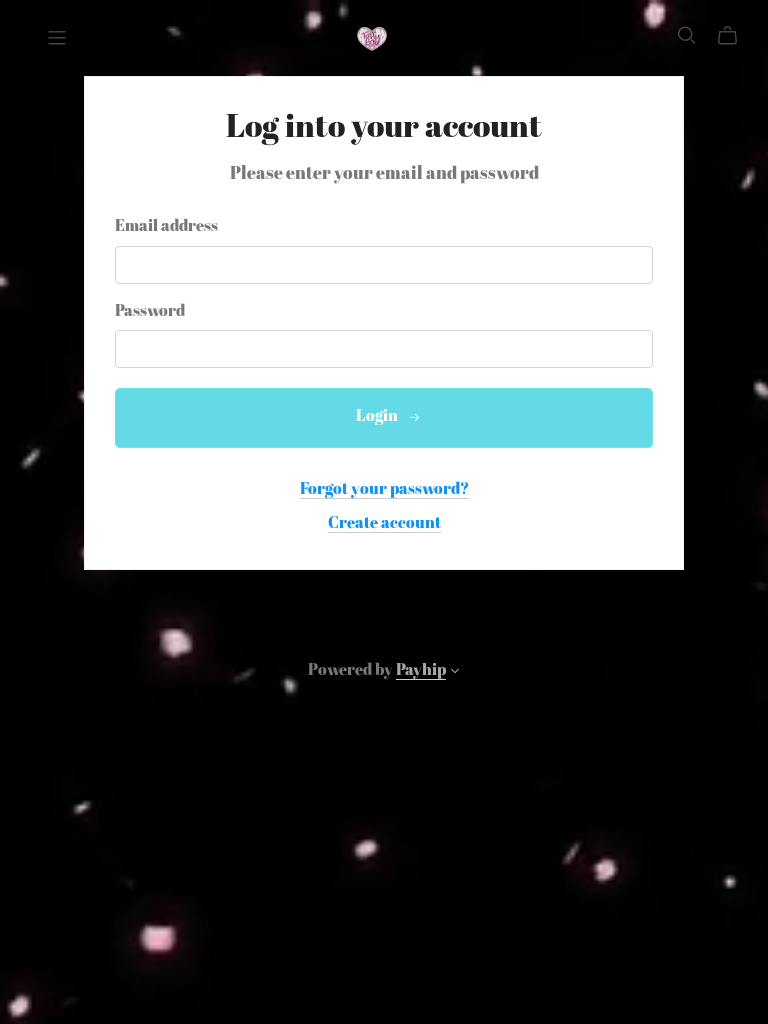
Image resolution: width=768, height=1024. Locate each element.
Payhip (421, 671)
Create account (384, 524)
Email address (166, 227)
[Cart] (735, 36)
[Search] (687, 35)
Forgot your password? (384, 490)
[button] (455, 674)
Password (150, 312)
